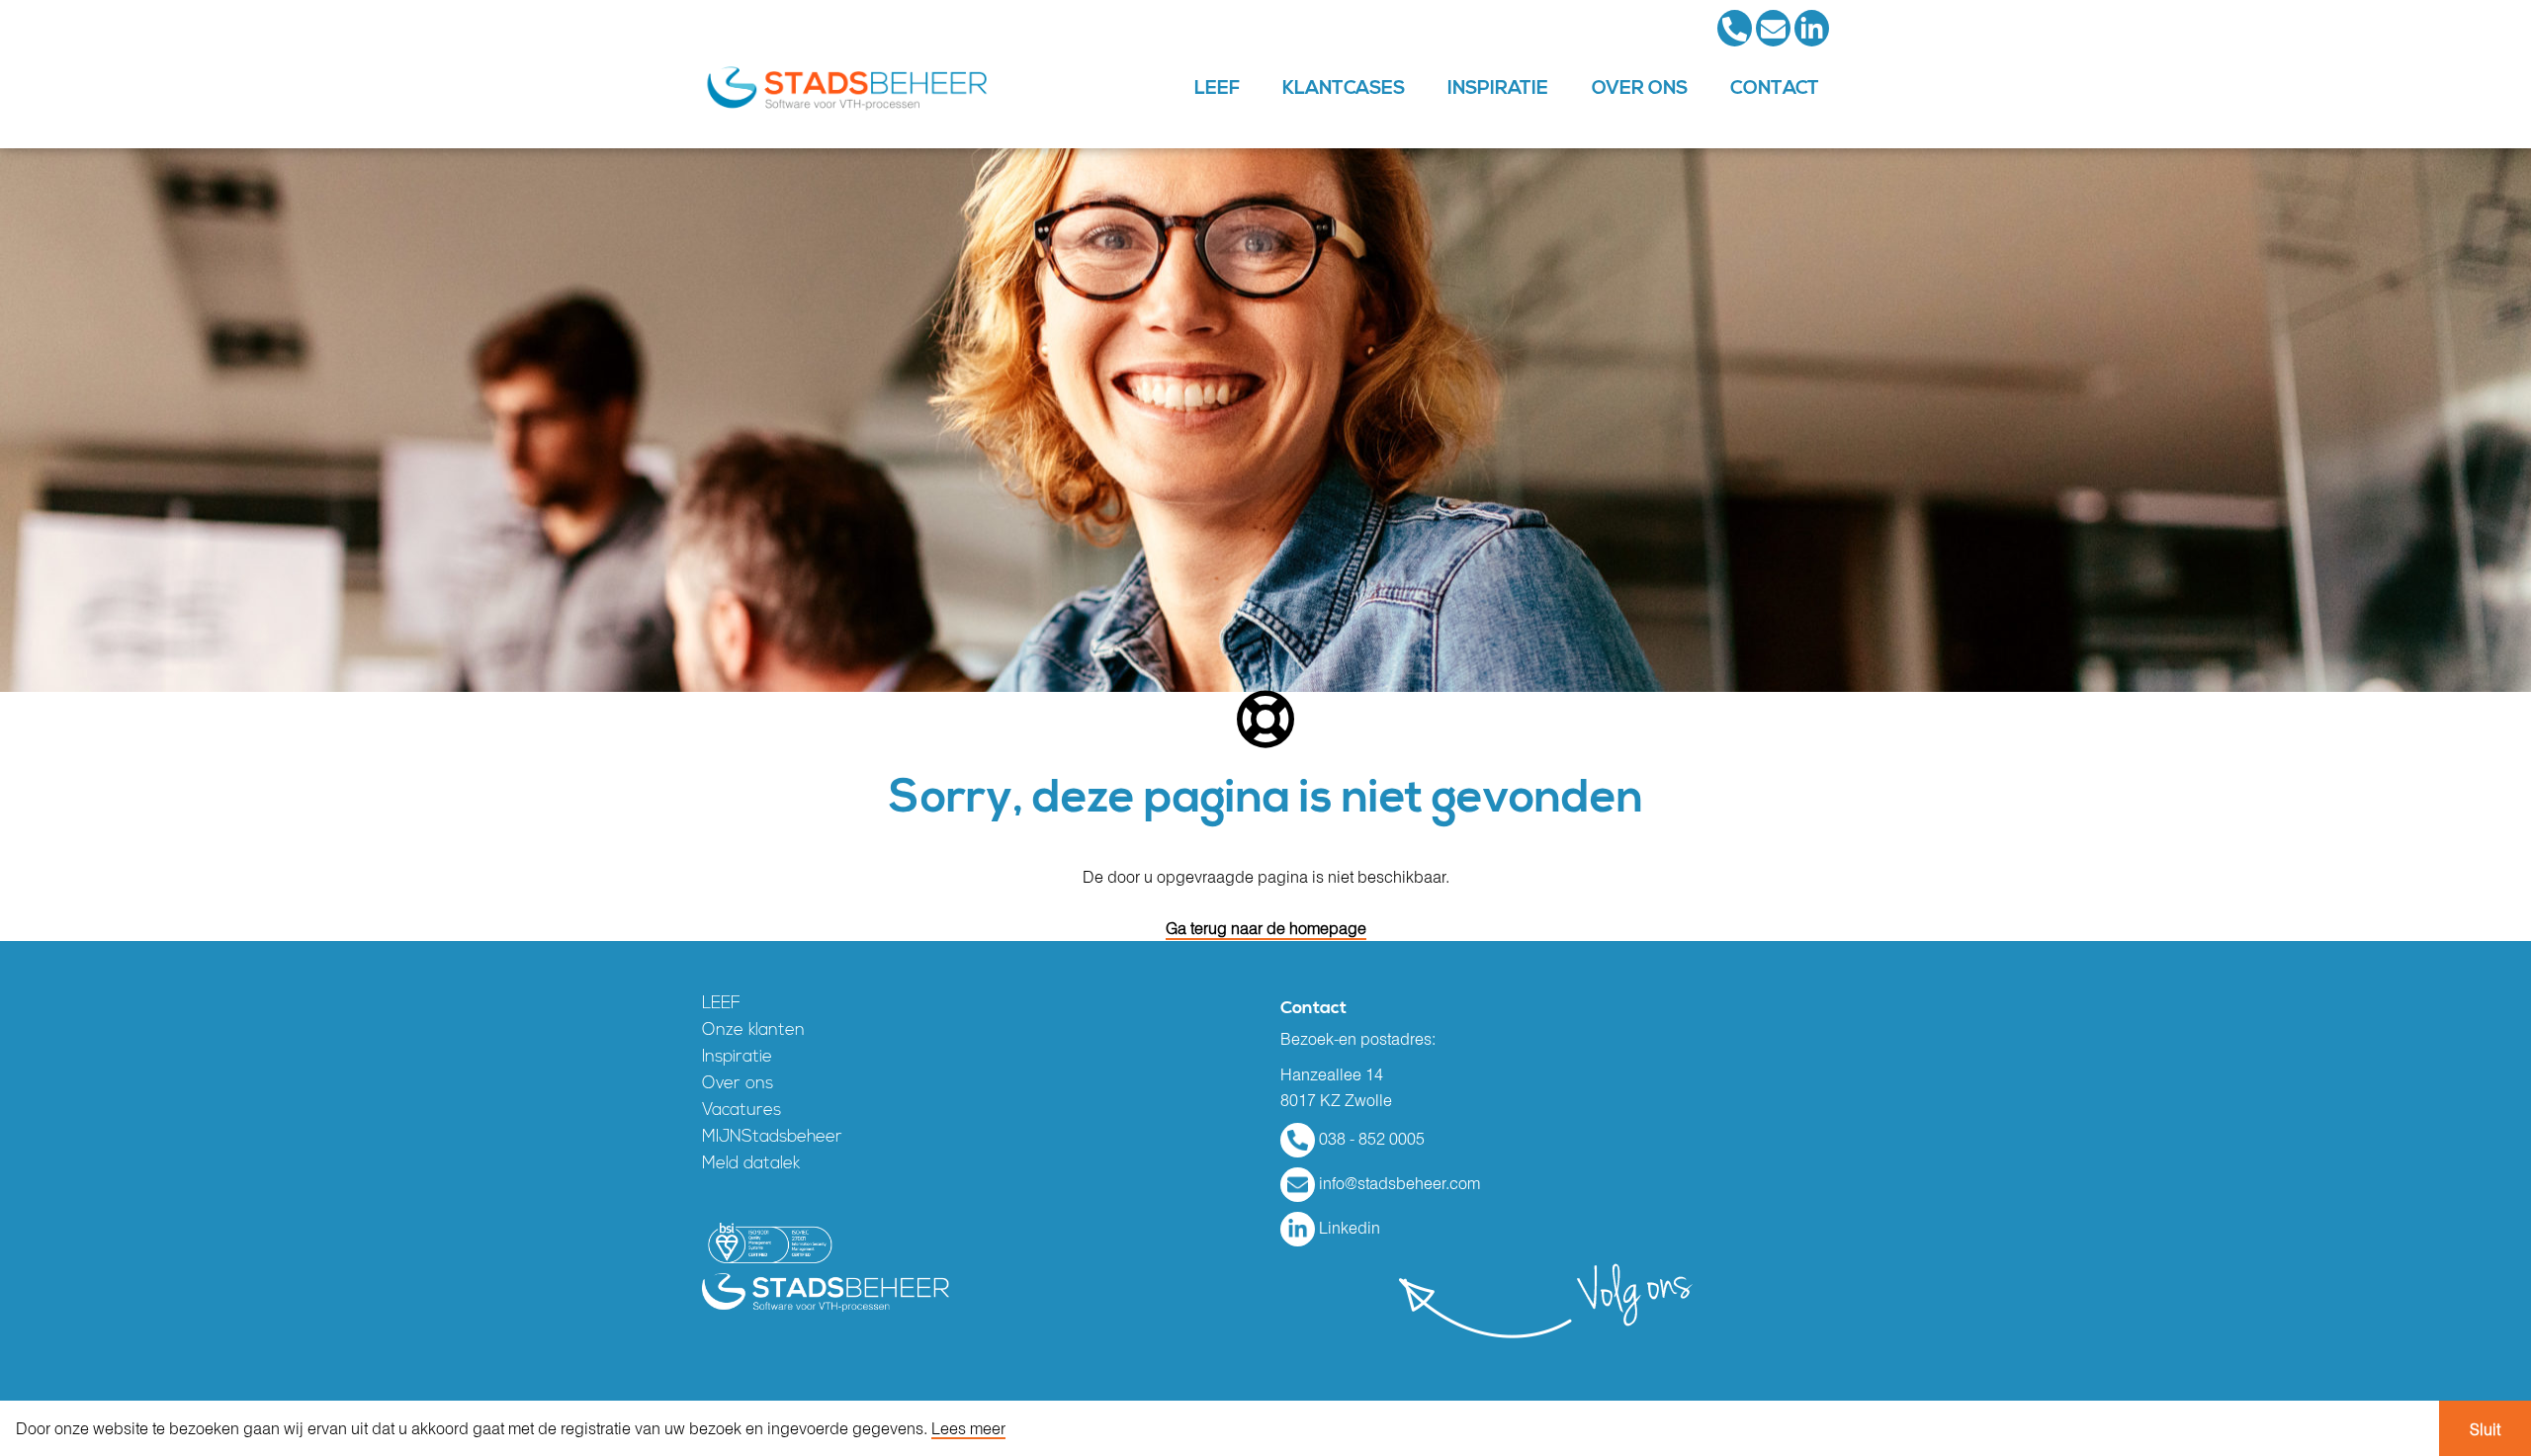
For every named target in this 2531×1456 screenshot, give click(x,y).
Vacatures (742, 1111)
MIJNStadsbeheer (772, 1137)
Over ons (1640, 88)
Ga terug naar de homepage (1266, 928)
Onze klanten (753, 1030)
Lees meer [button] (968, 1429)
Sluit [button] (2485, 1429)
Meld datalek (751, 1164)
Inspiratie (1498, 88)
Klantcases (1344, 88)
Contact (1775, 88)
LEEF (1217, 88)
